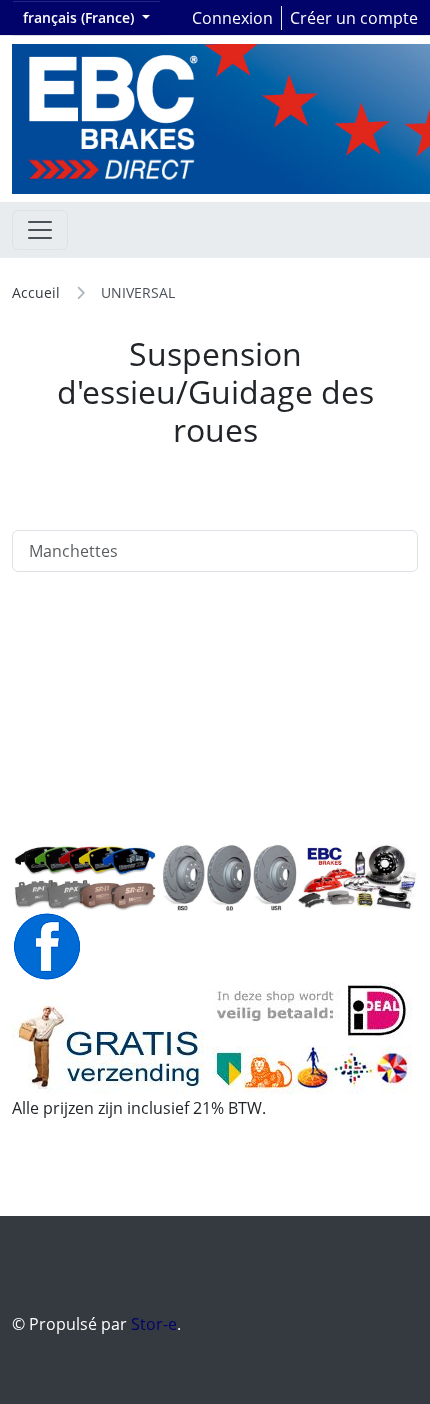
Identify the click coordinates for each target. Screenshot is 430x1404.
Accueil (36, 292)
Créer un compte (354, 18)
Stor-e (154, 1324)
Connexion (232, 18)
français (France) (80, 17)
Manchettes (73, 551)
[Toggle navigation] (40, 230)
